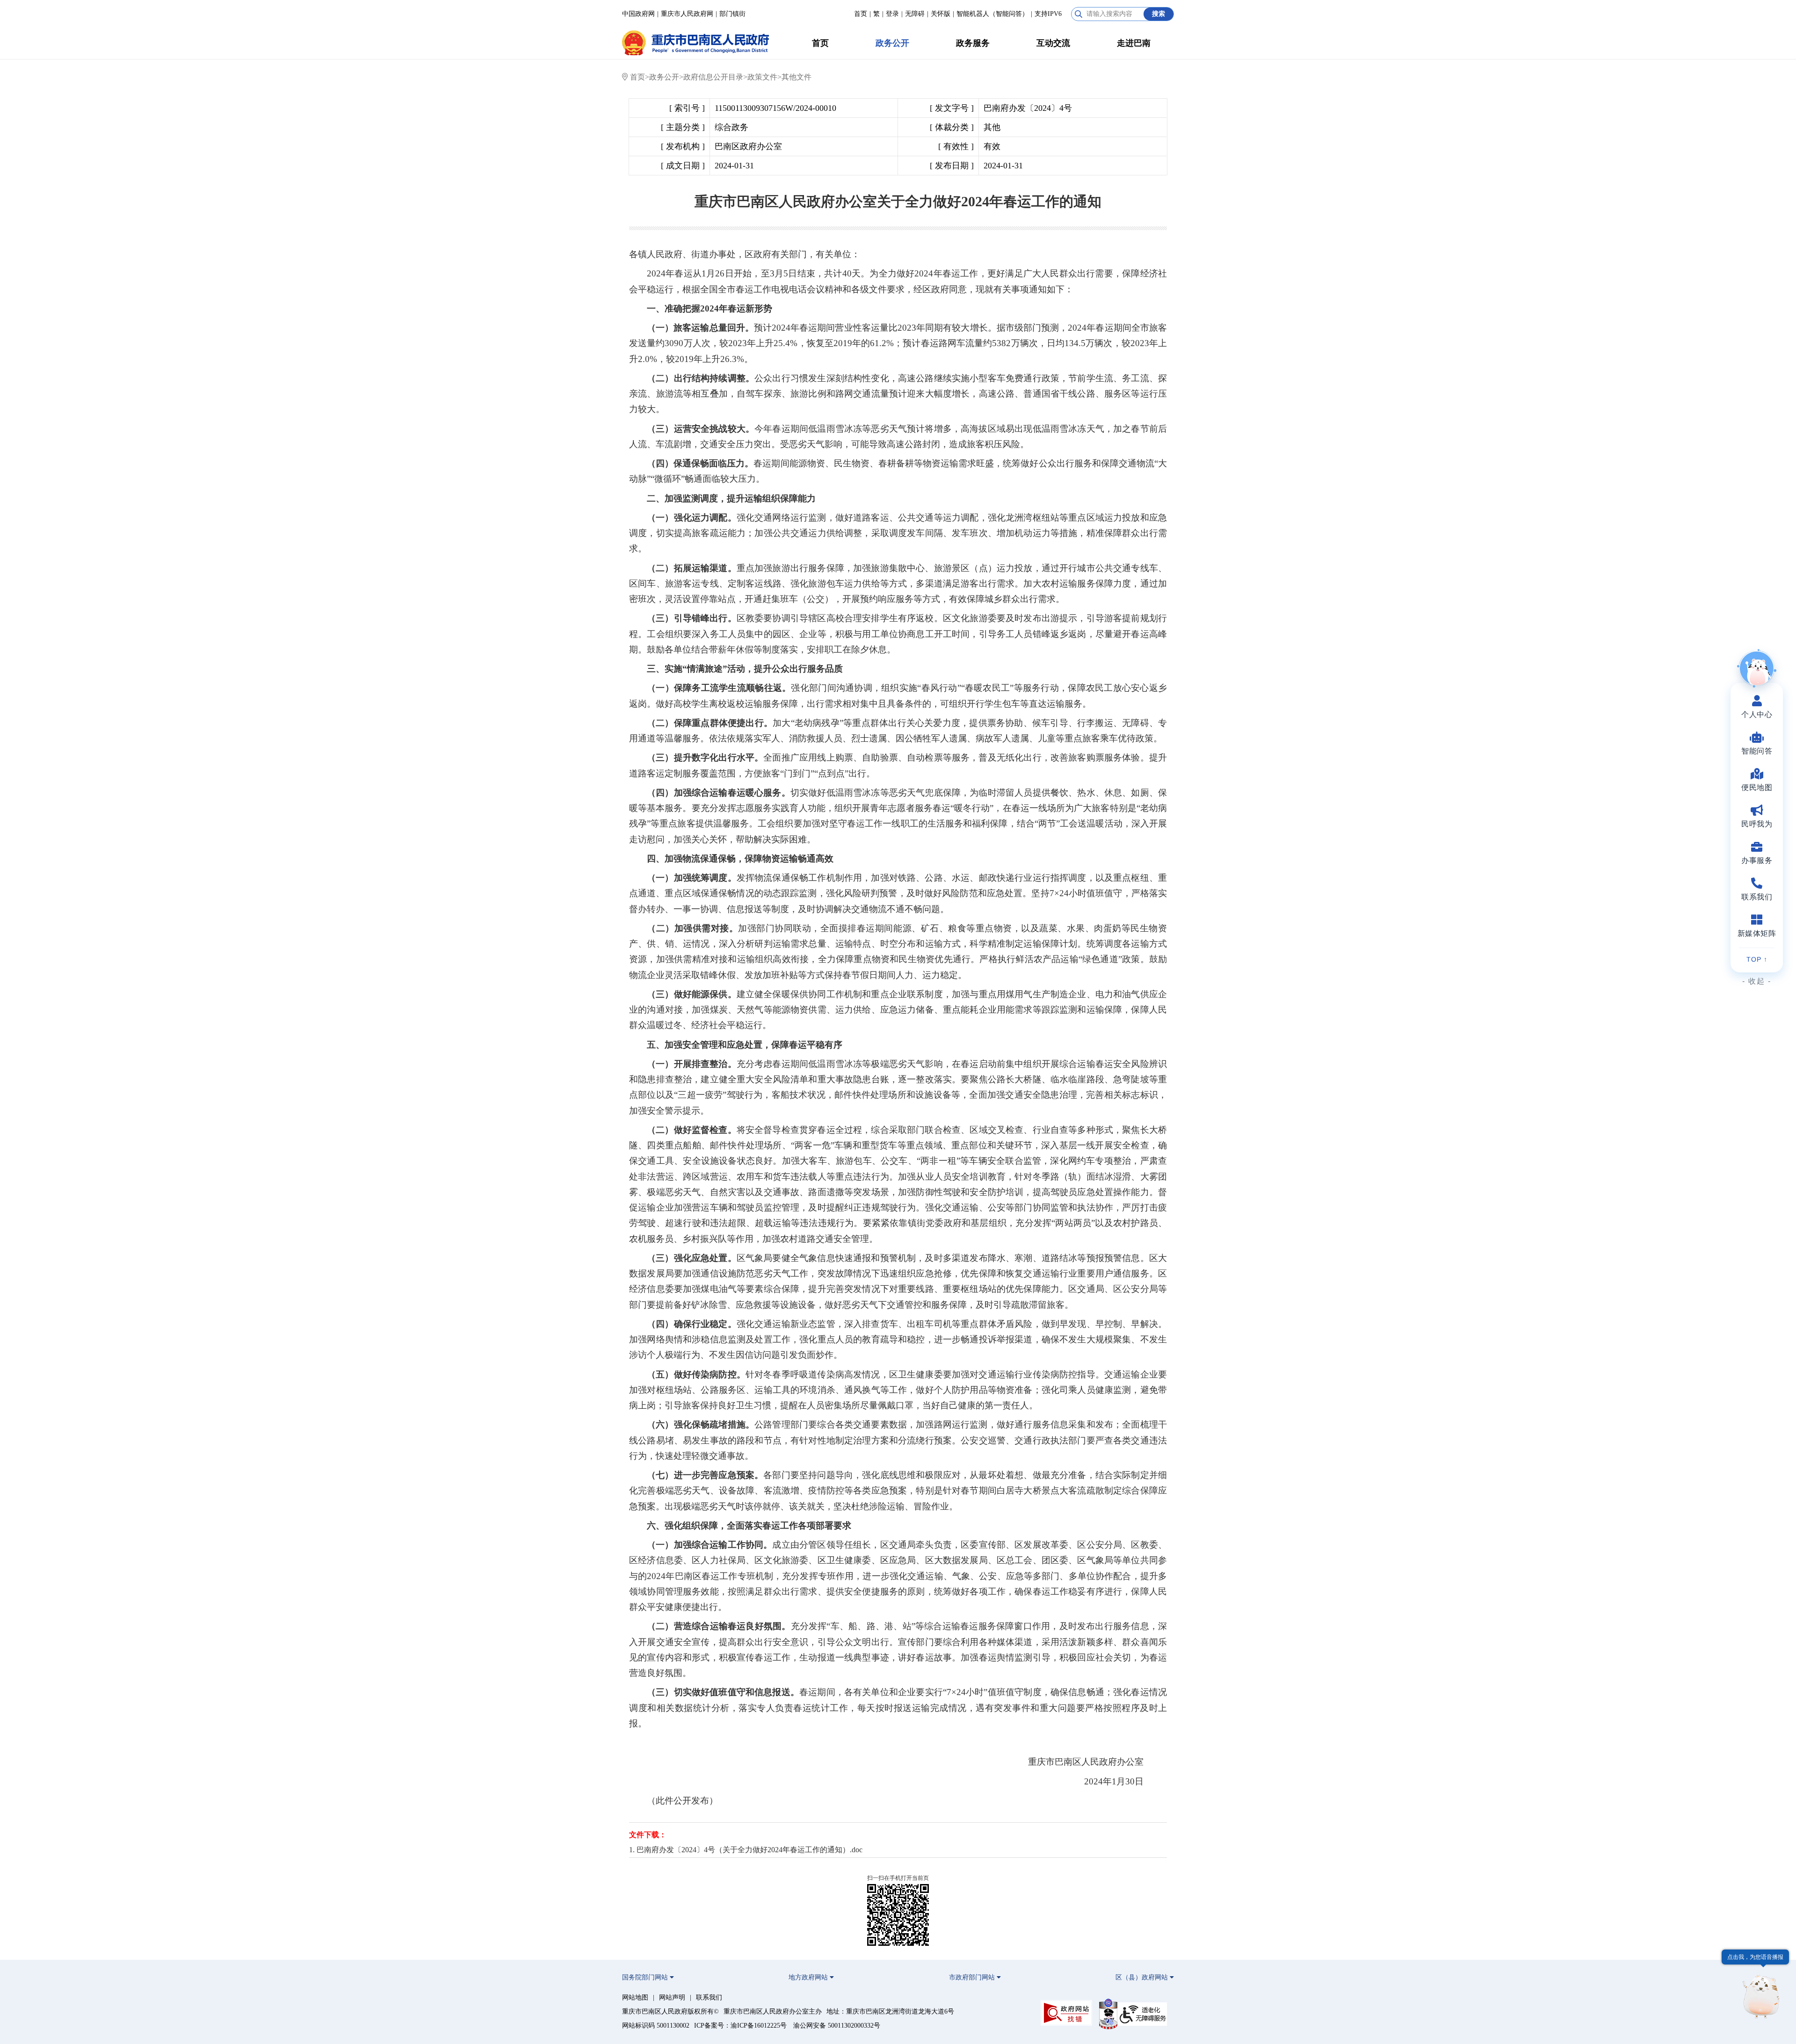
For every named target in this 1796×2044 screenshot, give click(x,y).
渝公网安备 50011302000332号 (837, 2026)
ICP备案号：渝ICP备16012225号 (740, 2026)
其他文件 (797, 77)
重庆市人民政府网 (687, 14)
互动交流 (1053, 43)
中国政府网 (638, 14)
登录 (892, 14)
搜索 (1159, 14)
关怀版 (941, 14)
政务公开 (892, 43)
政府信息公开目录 (713, 77)
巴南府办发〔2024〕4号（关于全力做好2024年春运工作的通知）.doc (750, 1850)
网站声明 (672, 1997)
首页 (861, 14)
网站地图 (635, 1997)
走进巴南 (1134, 43)
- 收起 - (1757, 981)
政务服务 (973, 43)
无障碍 (915, 14)
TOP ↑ (1757, 959)
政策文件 (762, 77)
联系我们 (709, 1997)
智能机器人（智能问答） (992, 14)
